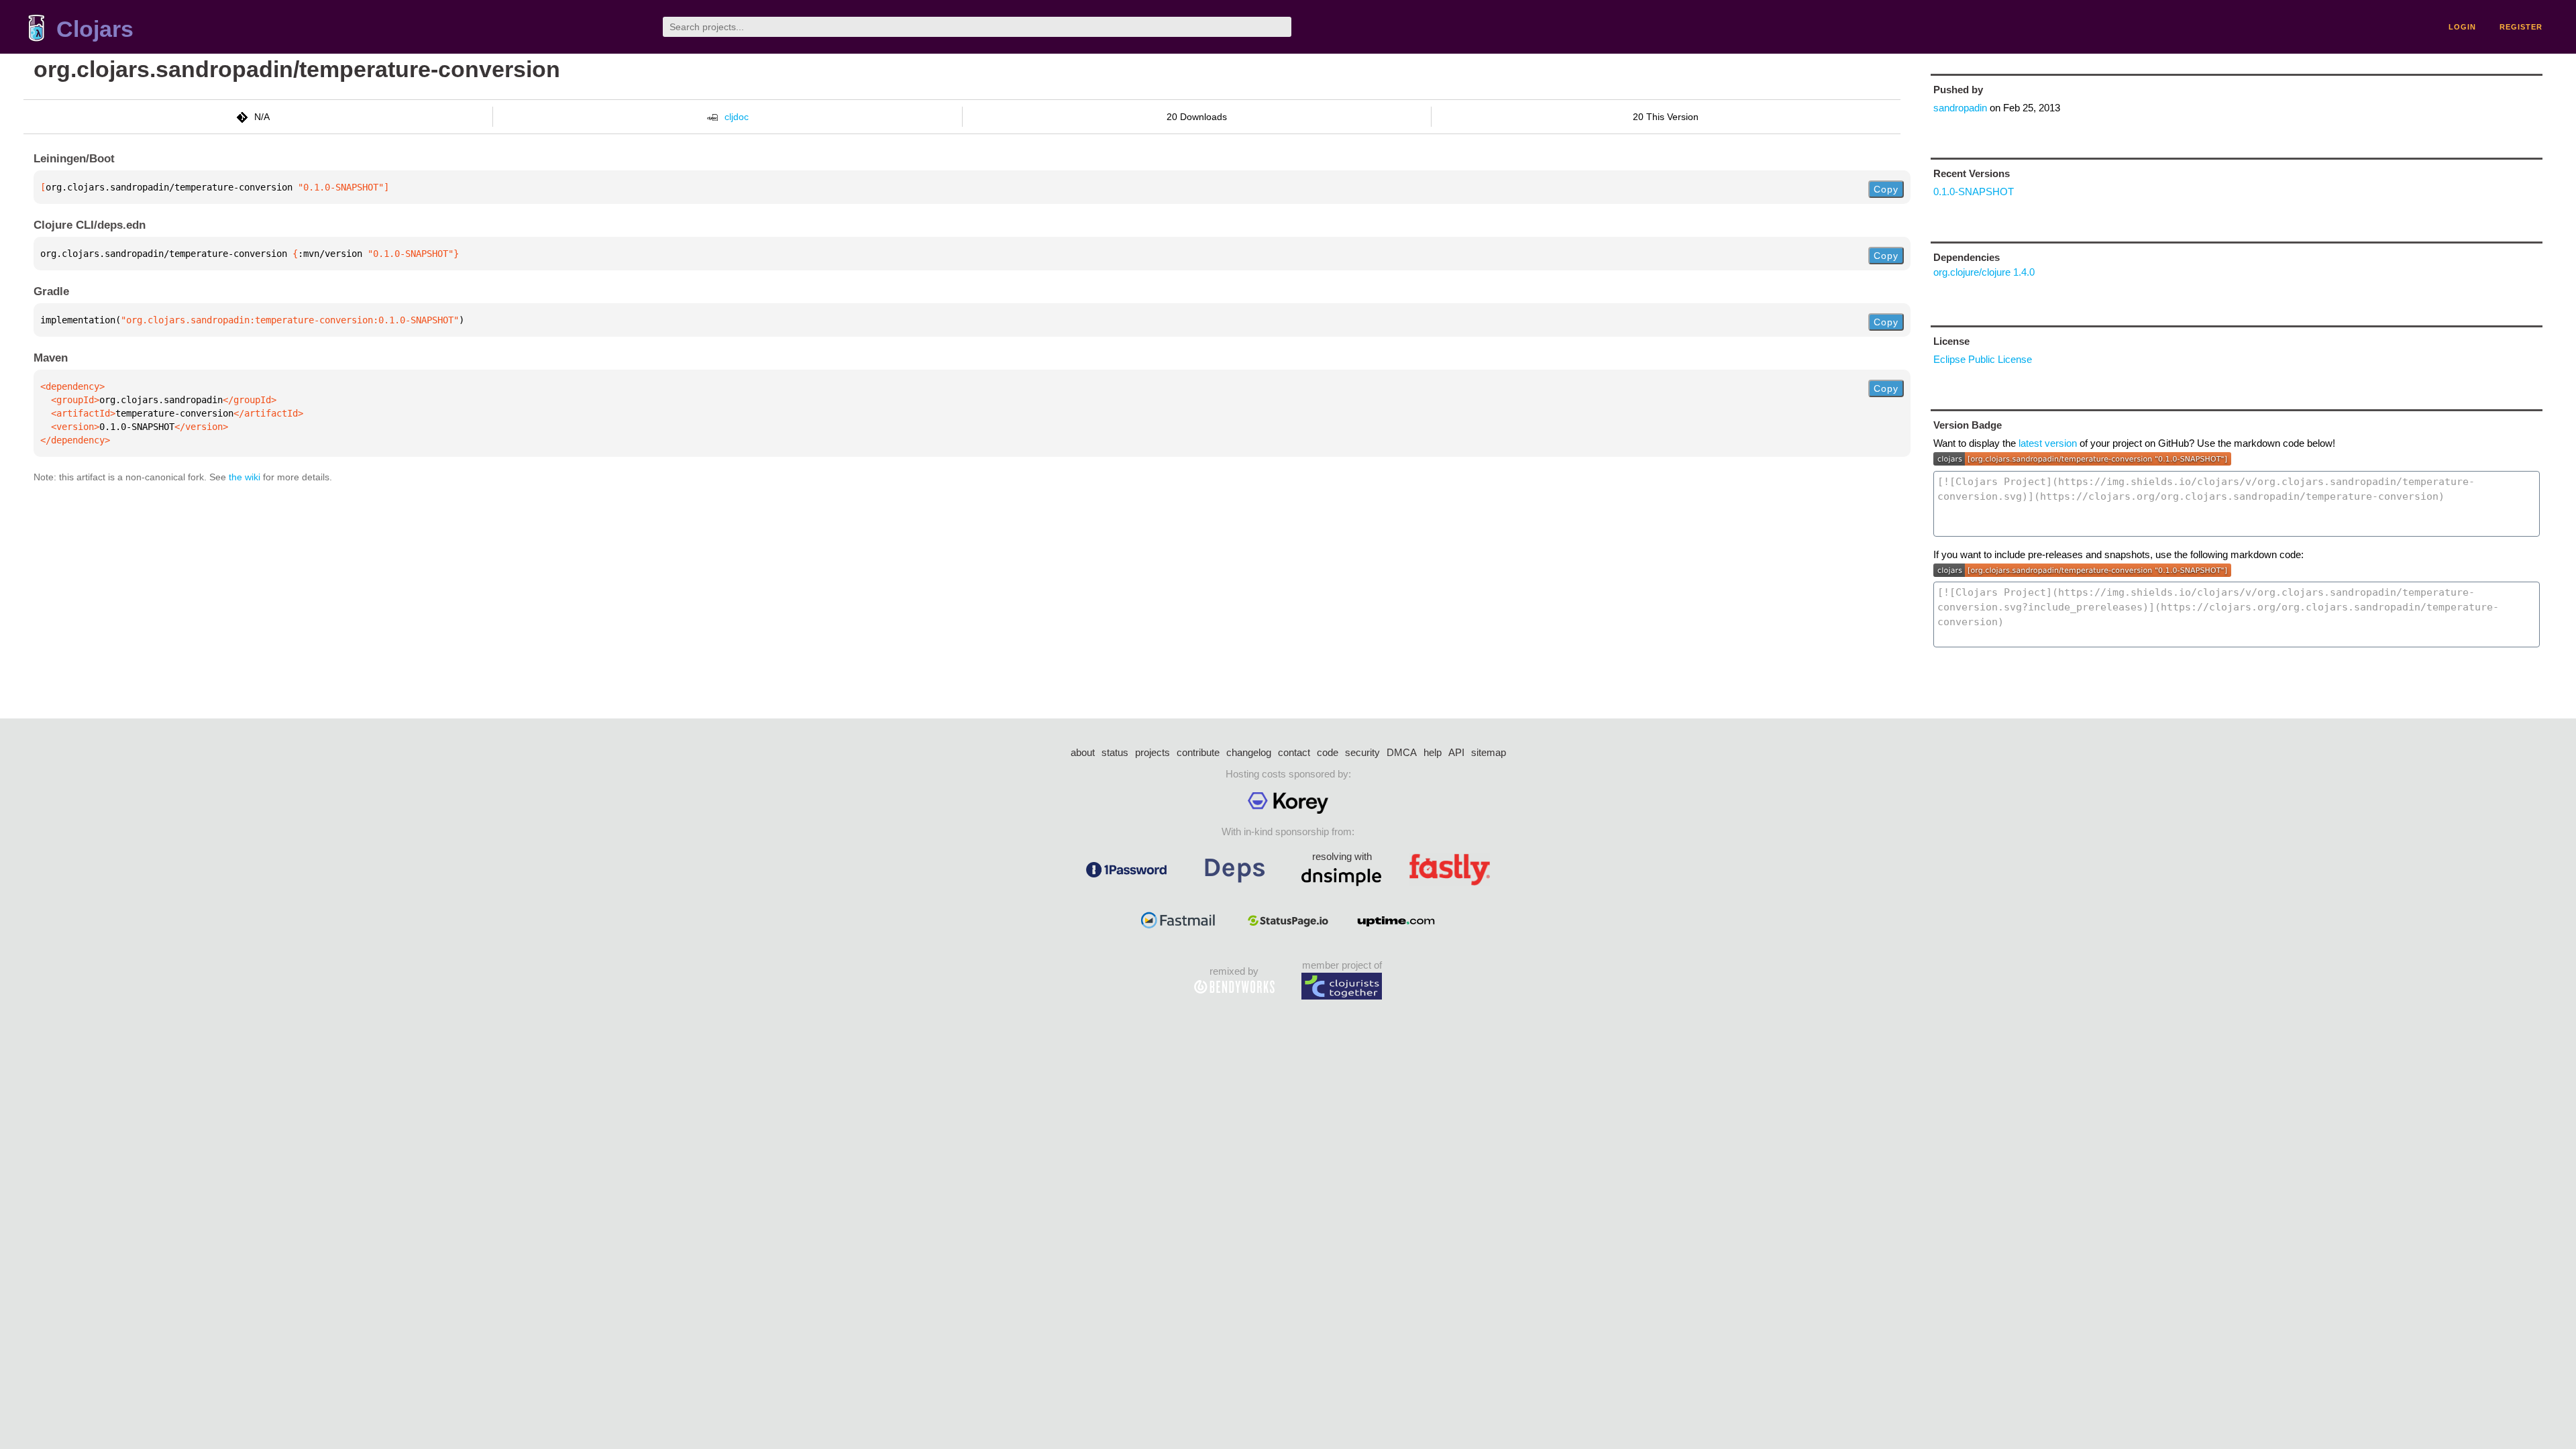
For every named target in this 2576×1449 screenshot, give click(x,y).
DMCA (1402, 752)
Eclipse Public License (1983, 359)
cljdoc (737, 117)
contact (1294, 752)
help (1433, 752)
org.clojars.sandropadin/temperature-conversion (297, 69)
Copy (1886, 189)
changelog (1249, 752)
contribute (1198, 752)
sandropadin (1960, 108)
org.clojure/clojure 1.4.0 (1984, 272)
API (1456, 752)
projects (1152, 752)
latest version (2048, 443)
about (1083, 752)
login (2462, 27)
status (1115, 752)
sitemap (1489, 752)
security (1362, 752)
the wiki (245, 477)
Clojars (95, 29)
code (1328, 752)
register (2521, 27)
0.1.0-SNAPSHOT (1974, 192)
